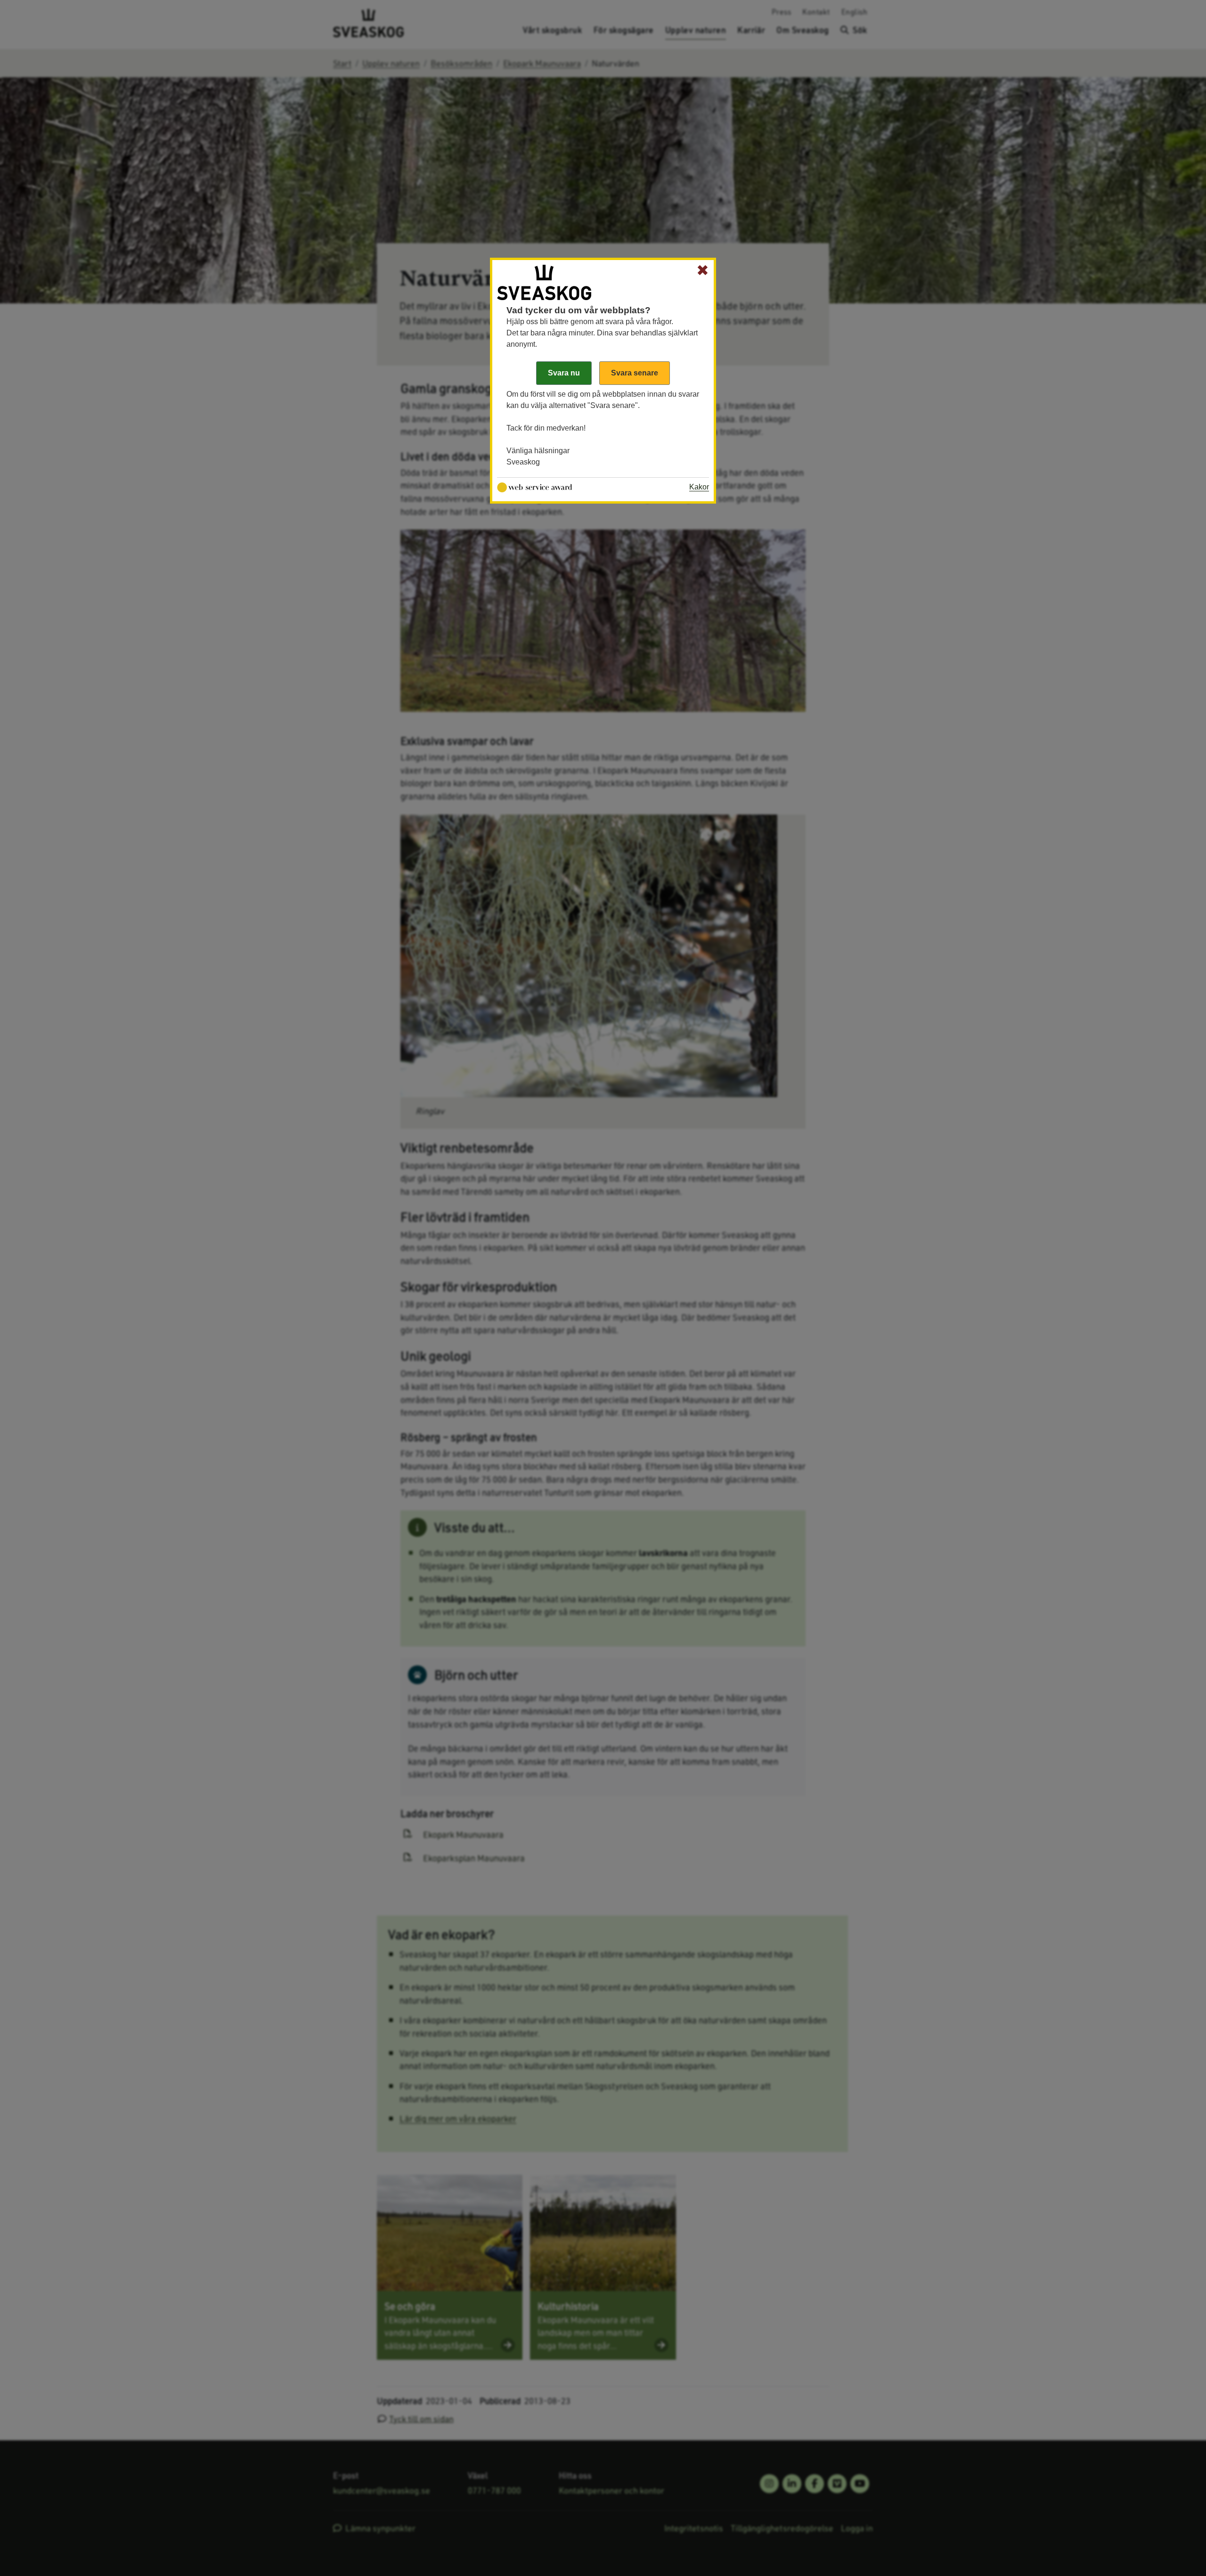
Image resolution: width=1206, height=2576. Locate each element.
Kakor (699, 487)
